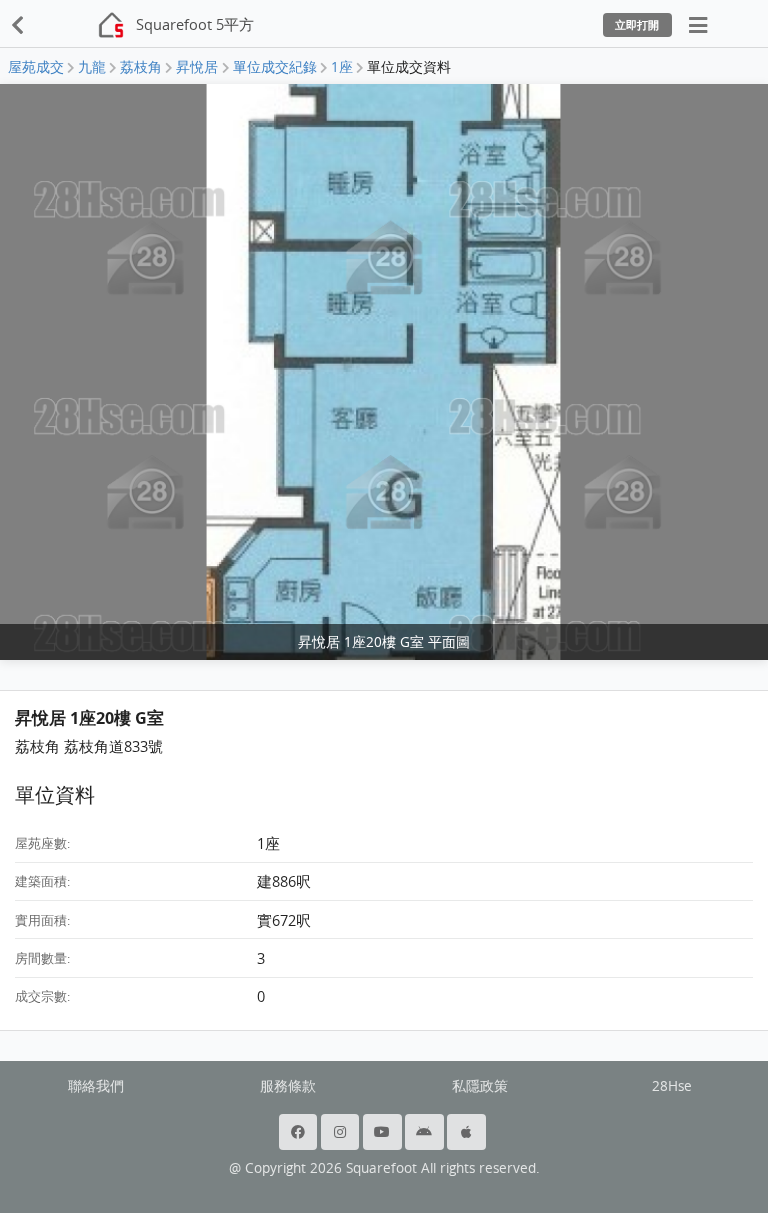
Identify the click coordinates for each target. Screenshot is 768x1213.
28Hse (672, 1086)
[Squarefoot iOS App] (468, 1132)
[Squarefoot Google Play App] (426, 1132)
